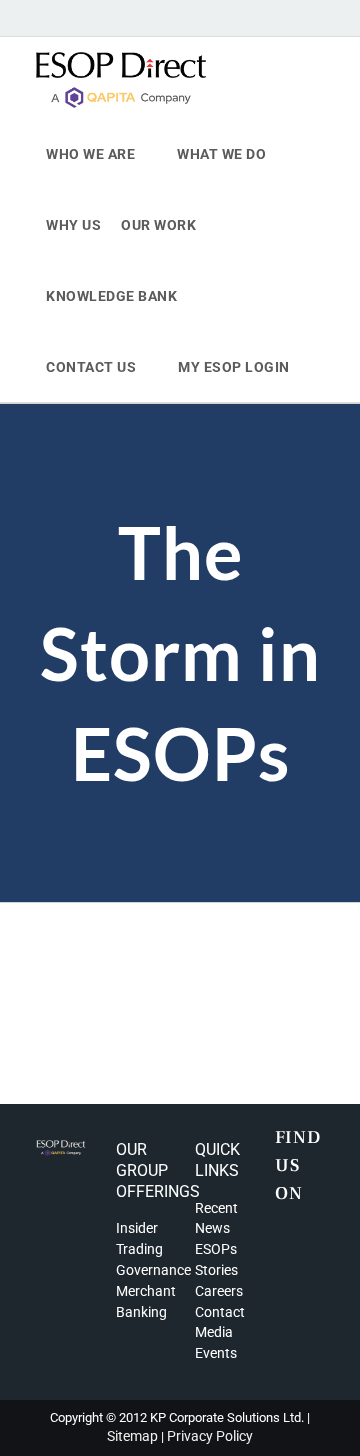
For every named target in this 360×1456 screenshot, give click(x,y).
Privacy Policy (210, 1436)
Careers (219, 1291)
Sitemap (132, 1436)
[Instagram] (281, 1246)
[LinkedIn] (308, 1246)
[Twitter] (281, 1278)
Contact (220, 1312)
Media (214, 1332)
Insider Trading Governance (153, 1249)
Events (216, 1353)
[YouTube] (308, 1278)
